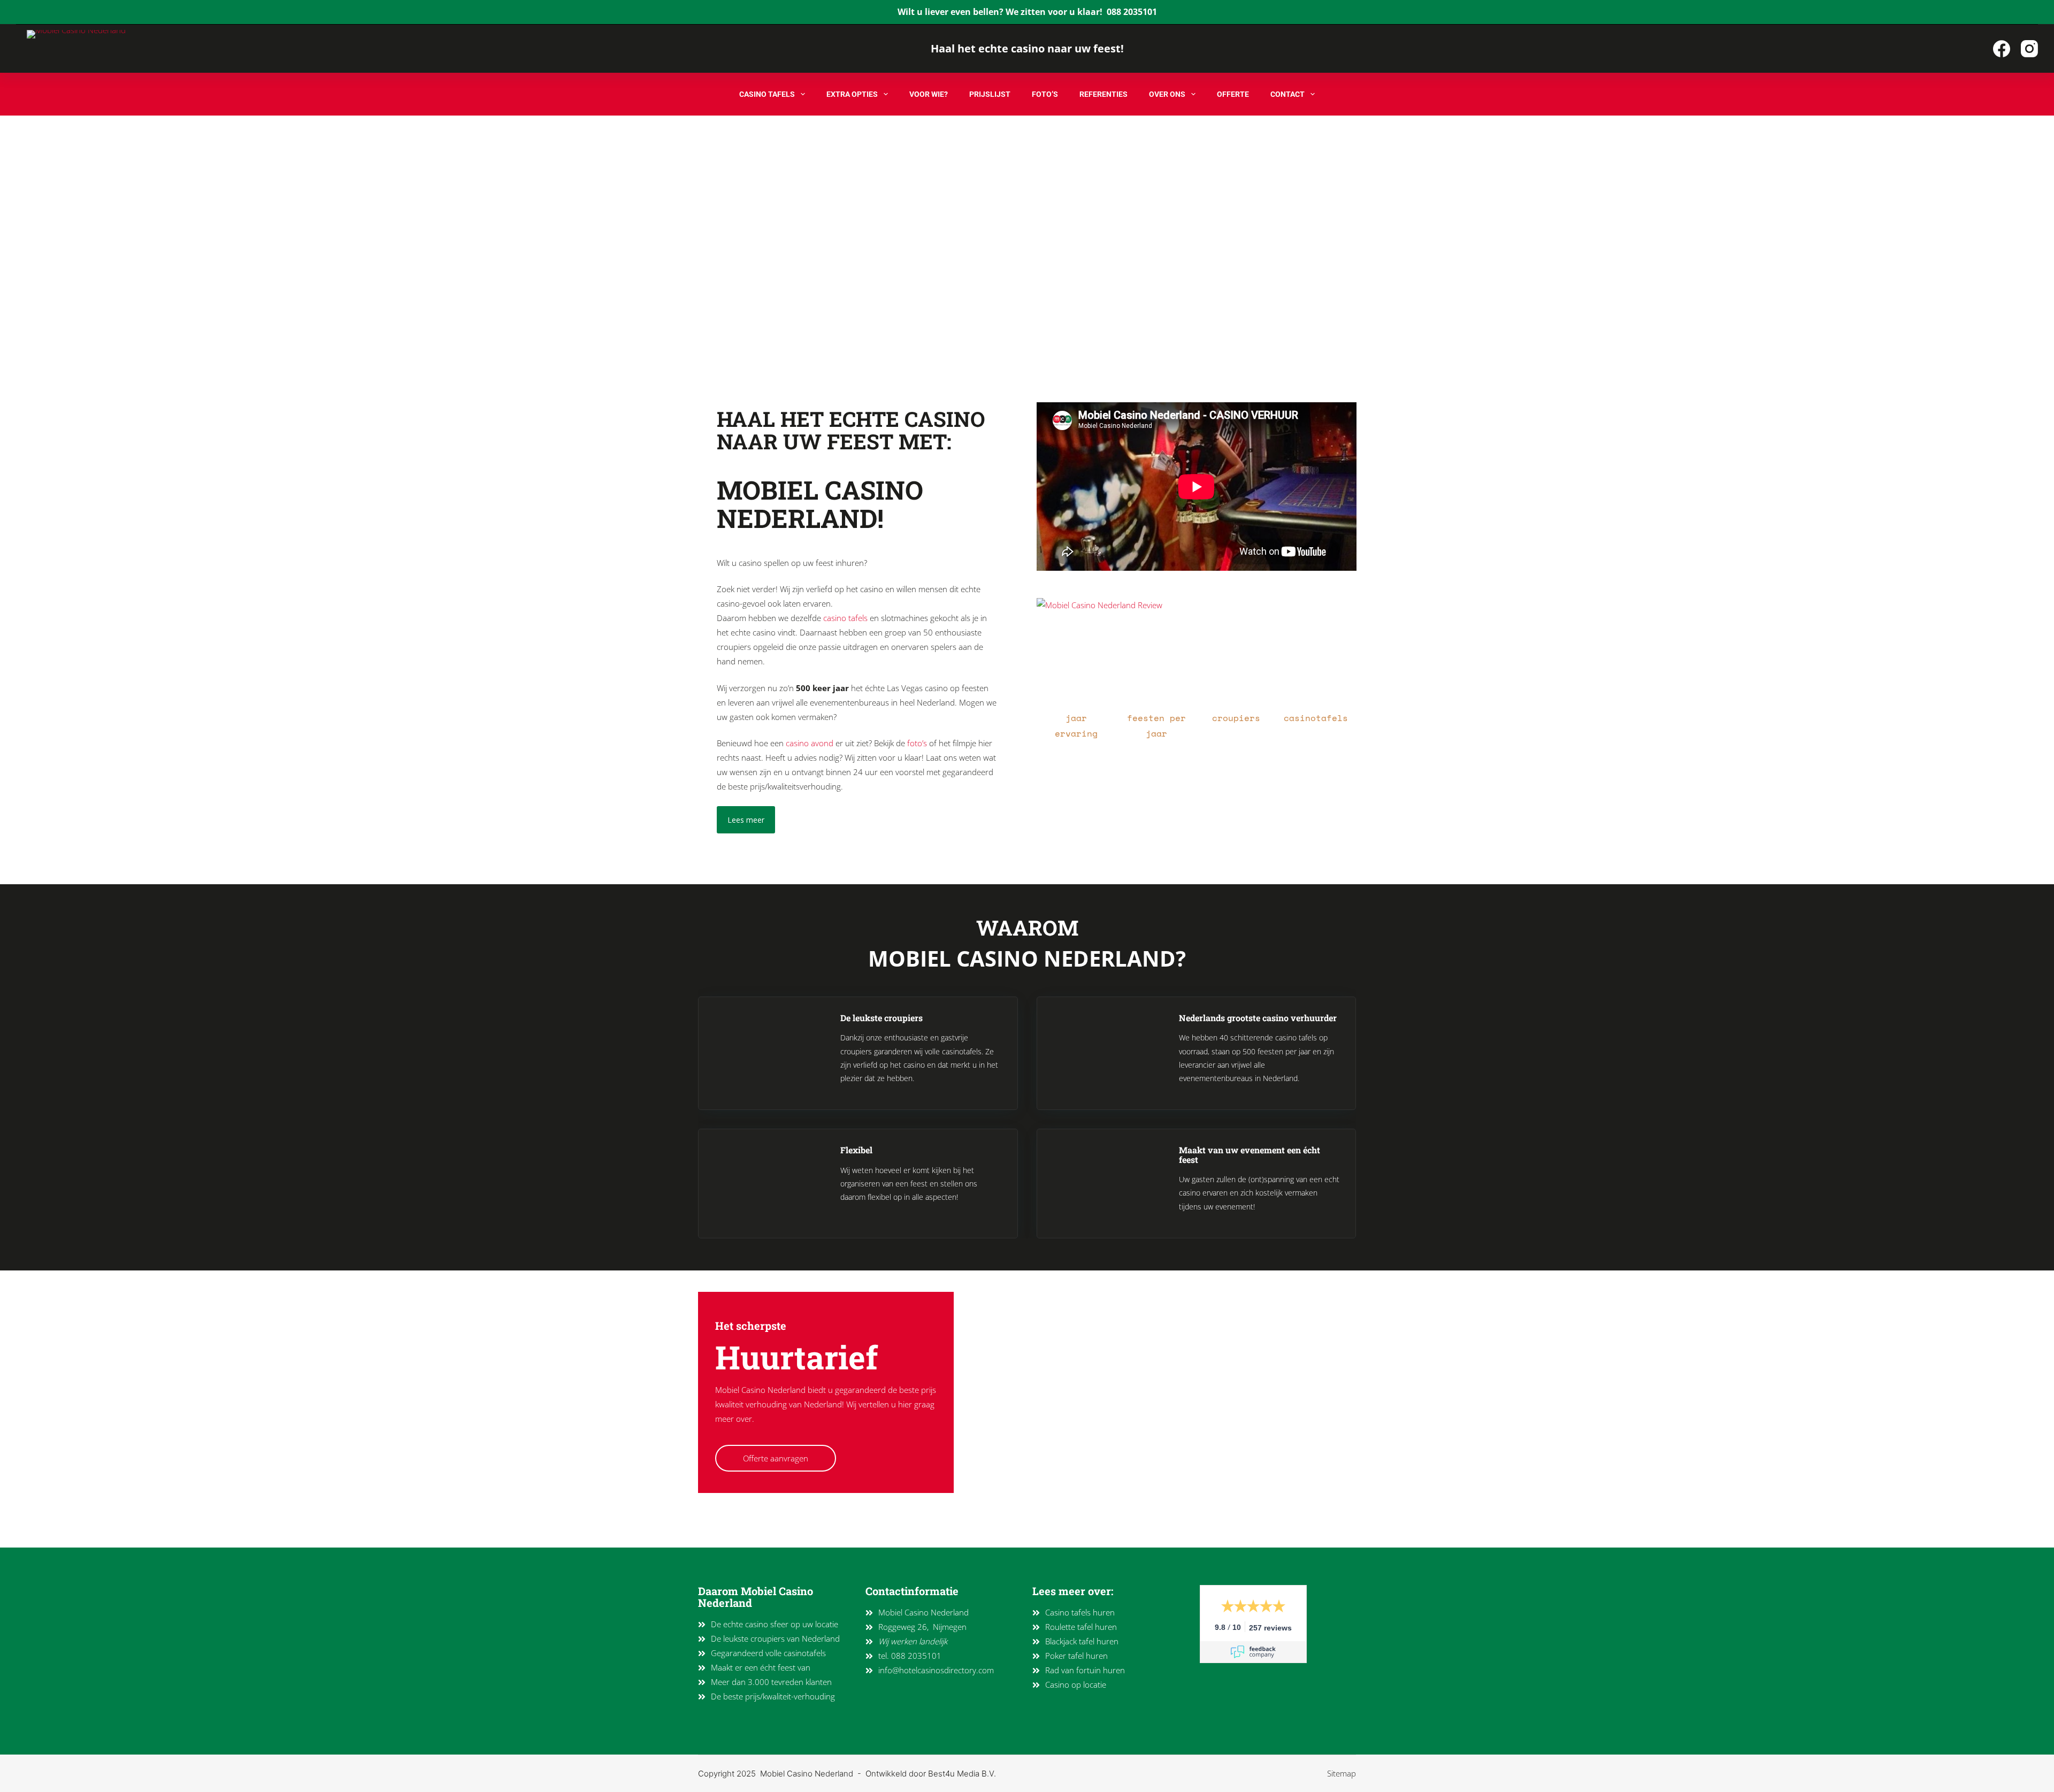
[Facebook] (2002, 49)
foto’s (917, 743)
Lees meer (746, 820)
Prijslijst (990, 94)
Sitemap (1342, 1773)
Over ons (1167, 94)
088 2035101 (1132, 12)
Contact (1287, 94)
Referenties (1103, 94)
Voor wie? (929, 94)
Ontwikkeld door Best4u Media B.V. (931, 1774)
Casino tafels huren (1080, 1612)
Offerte (1233, 94)
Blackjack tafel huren (1082, 1641)
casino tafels (845, 618)
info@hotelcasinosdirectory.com (936, 1670)
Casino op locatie (1076, 1684)
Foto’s (1045, 94)
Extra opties (852, 94)
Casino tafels (767, 94)
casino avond (810, 743)
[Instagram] (2029, 49)
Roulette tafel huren (1081, 1627)
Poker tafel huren (1076, 1656)
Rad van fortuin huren (1085, 1670)
